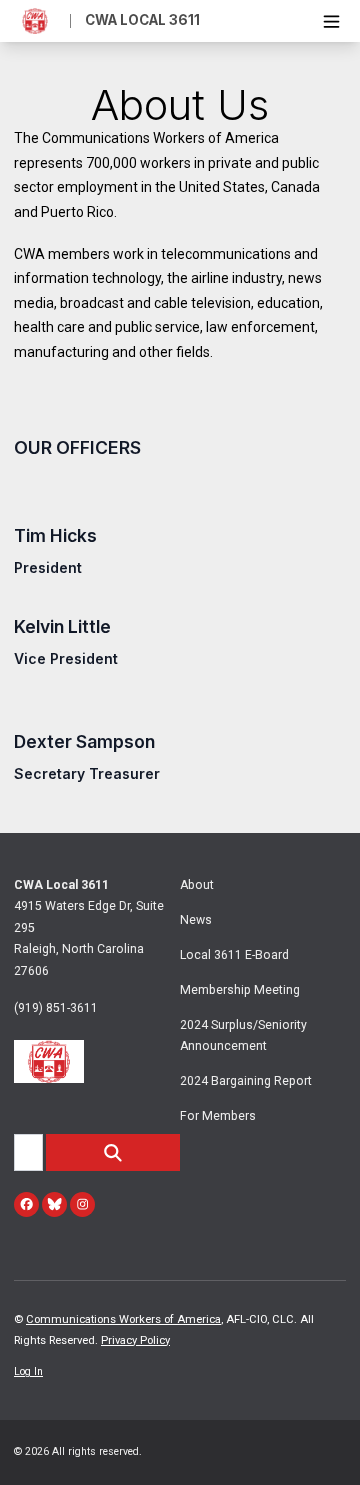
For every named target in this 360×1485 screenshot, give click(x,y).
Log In (28, 1371)
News (196, 920)
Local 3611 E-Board (234, 955)
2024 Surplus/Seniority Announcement (243, 1035)
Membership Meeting (240, 990)
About (197, 885)
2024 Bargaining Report (246, 1081)
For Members (218, 1116)
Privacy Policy (135, 1340)
